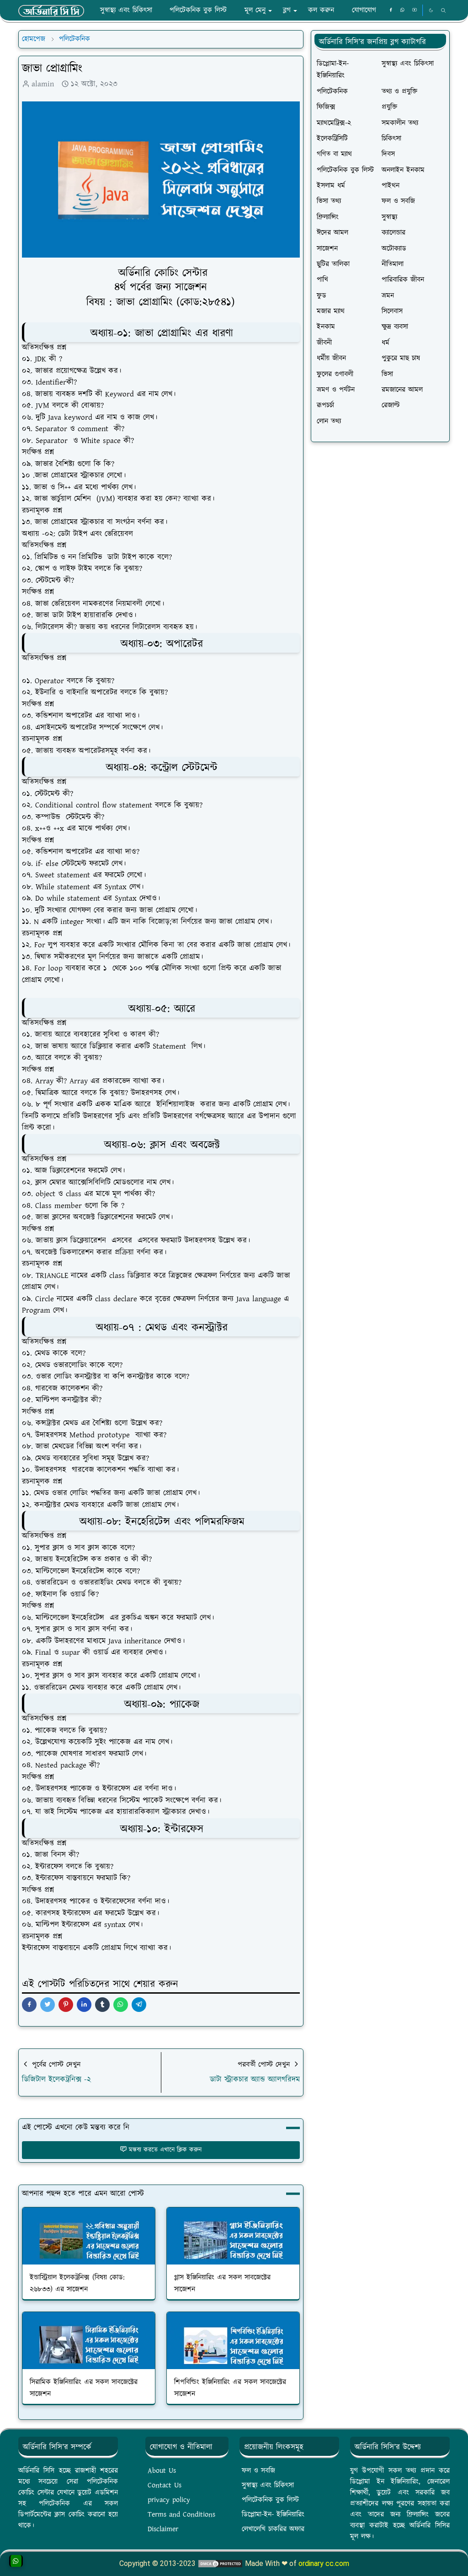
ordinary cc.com (324, 2563)
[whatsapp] (403, 11)
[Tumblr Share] (102, 2005)
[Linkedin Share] (84, 2005)
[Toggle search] (443, 11)
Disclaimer (163, 2529)
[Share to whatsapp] (121, 2005)
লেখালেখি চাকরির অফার (273, 2529)
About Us (162, 2471)
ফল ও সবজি (258, 2471)
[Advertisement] (380, 510)
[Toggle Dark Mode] (431, 10)
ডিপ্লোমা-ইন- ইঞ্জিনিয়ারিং (273, 2515)
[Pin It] (66, 2005)
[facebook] (391, 11)
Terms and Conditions (181, 2515)
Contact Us (165, 2485)
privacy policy (169, 2500)
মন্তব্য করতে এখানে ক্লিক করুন (165, 2150)
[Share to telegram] (139, 2005)
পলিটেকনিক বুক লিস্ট (270, 2500)
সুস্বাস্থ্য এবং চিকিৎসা (268, 2485)
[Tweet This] (48, 2005)
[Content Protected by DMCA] (220, 2563)
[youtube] (415, 11)
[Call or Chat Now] (16, 2561)
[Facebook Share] (29, 2005)
